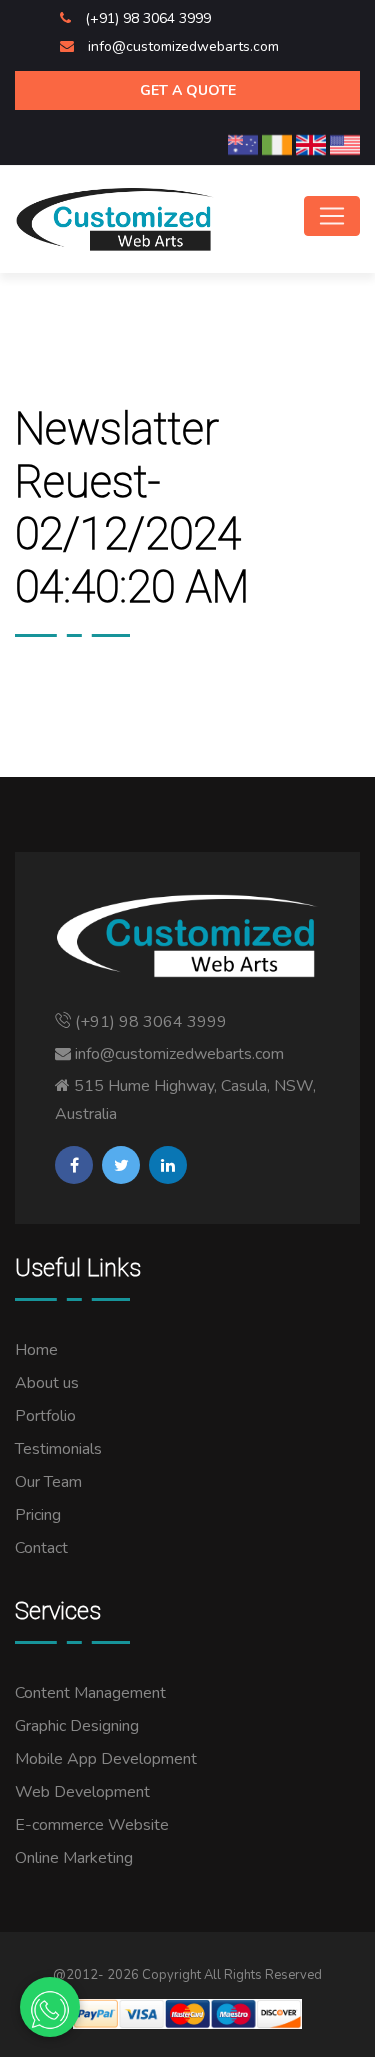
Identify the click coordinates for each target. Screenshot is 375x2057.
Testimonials (58, 1449)
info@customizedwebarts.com (183, 46)
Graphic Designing (77, 1726)
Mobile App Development (106, 1759)
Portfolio (45, 1416)
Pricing (38, 1515)
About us (47, 1383)
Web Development (82, 1792)
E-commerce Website (92, 1825)
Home (36, 1350)
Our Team (48, 1482)
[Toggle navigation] (332, 216)
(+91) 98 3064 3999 (148, 18)
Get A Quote (188, 90)
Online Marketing (74, 1858)
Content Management (90, 1693)
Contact (41, 1548)
